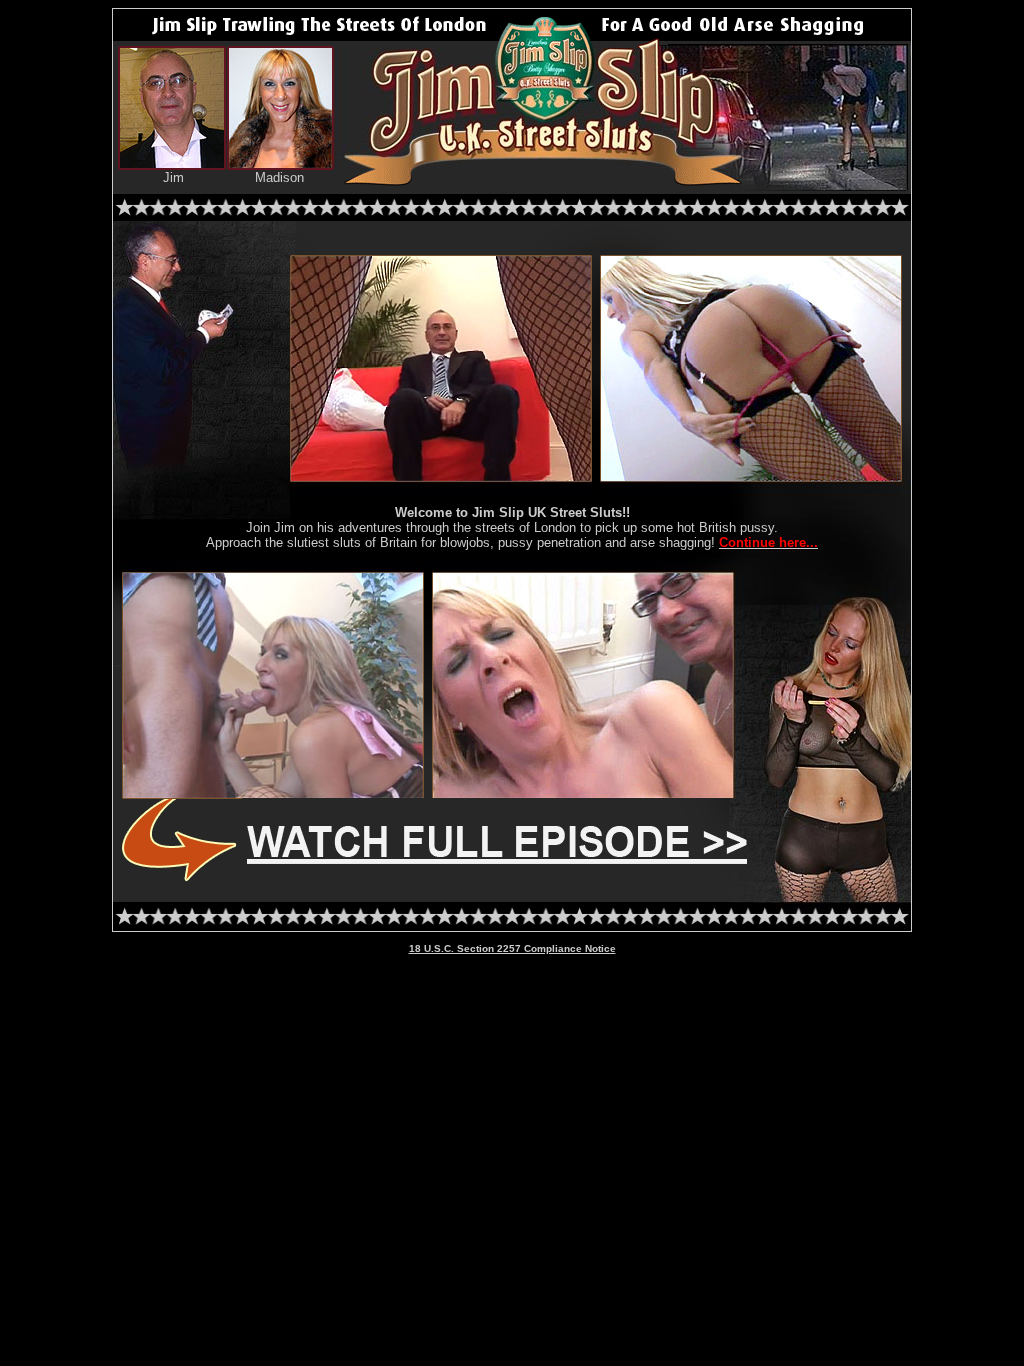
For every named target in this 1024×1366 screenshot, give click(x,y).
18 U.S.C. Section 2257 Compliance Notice (512, 948)
